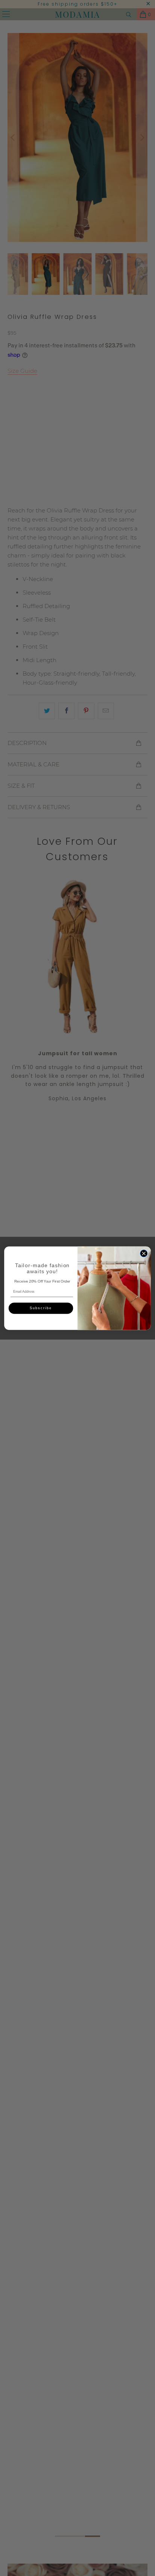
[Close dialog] (144, 1253)
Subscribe (41, 1308)
